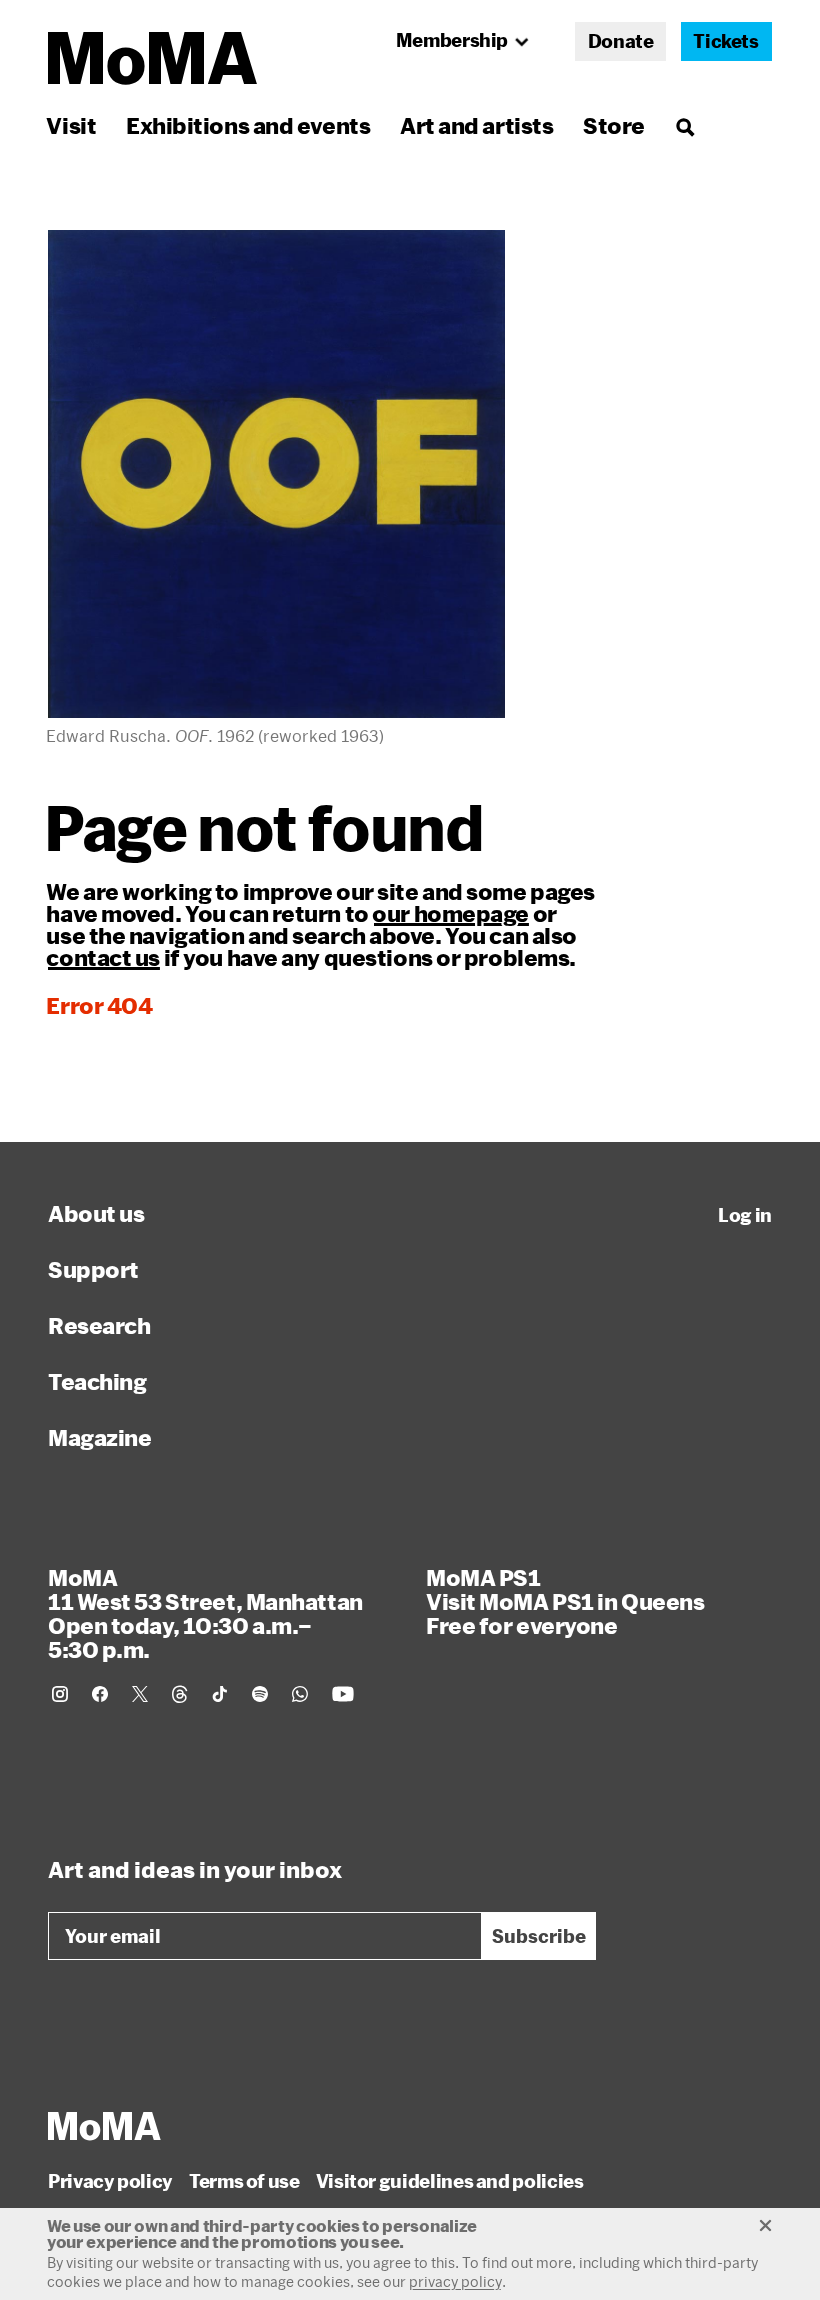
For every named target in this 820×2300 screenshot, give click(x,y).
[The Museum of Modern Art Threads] (180, 1694)
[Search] (684, 125)
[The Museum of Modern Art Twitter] (140, 1694)
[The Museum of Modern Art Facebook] (100, 1694)
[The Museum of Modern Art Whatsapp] (300, 1694)
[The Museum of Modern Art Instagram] (60, 1694)
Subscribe (539, 1936)
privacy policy (455, 2281)
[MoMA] (104, 2126)
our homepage (450, 913)
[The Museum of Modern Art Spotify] (260, 1694)
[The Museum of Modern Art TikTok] (220, 1694)
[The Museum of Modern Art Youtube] (343, 1694)
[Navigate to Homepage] (152, 58)
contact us (103, 957)
